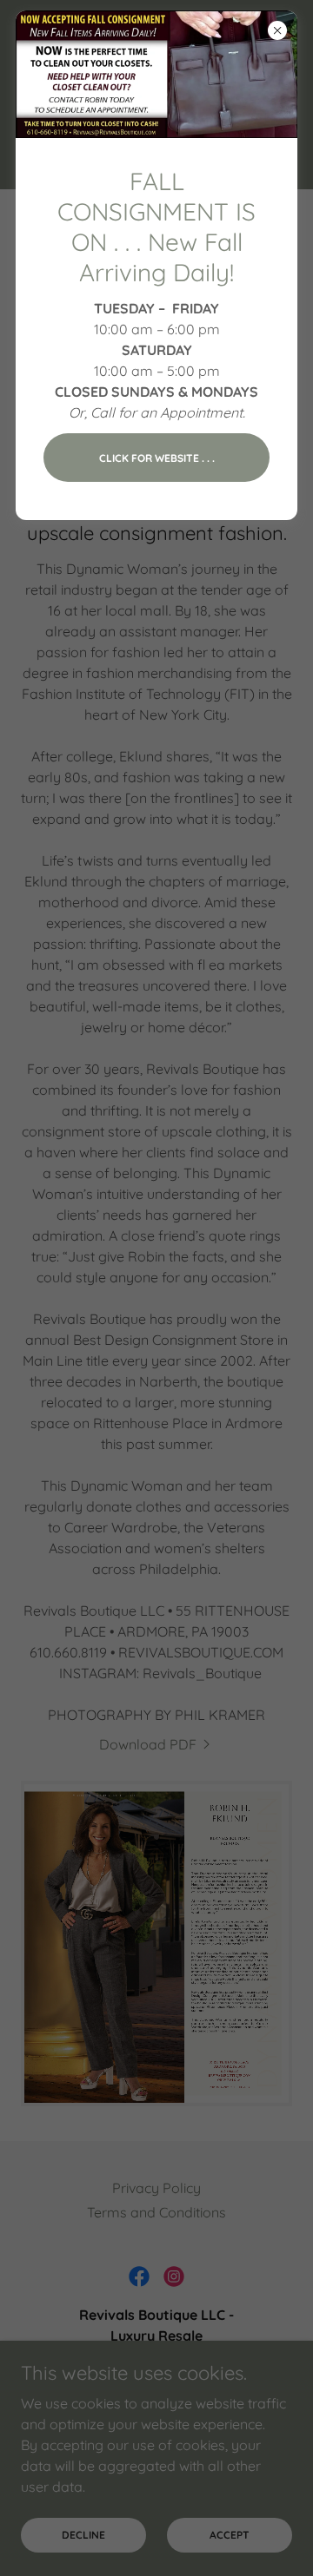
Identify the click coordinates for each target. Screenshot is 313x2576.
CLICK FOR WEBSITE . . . (157, 458)
